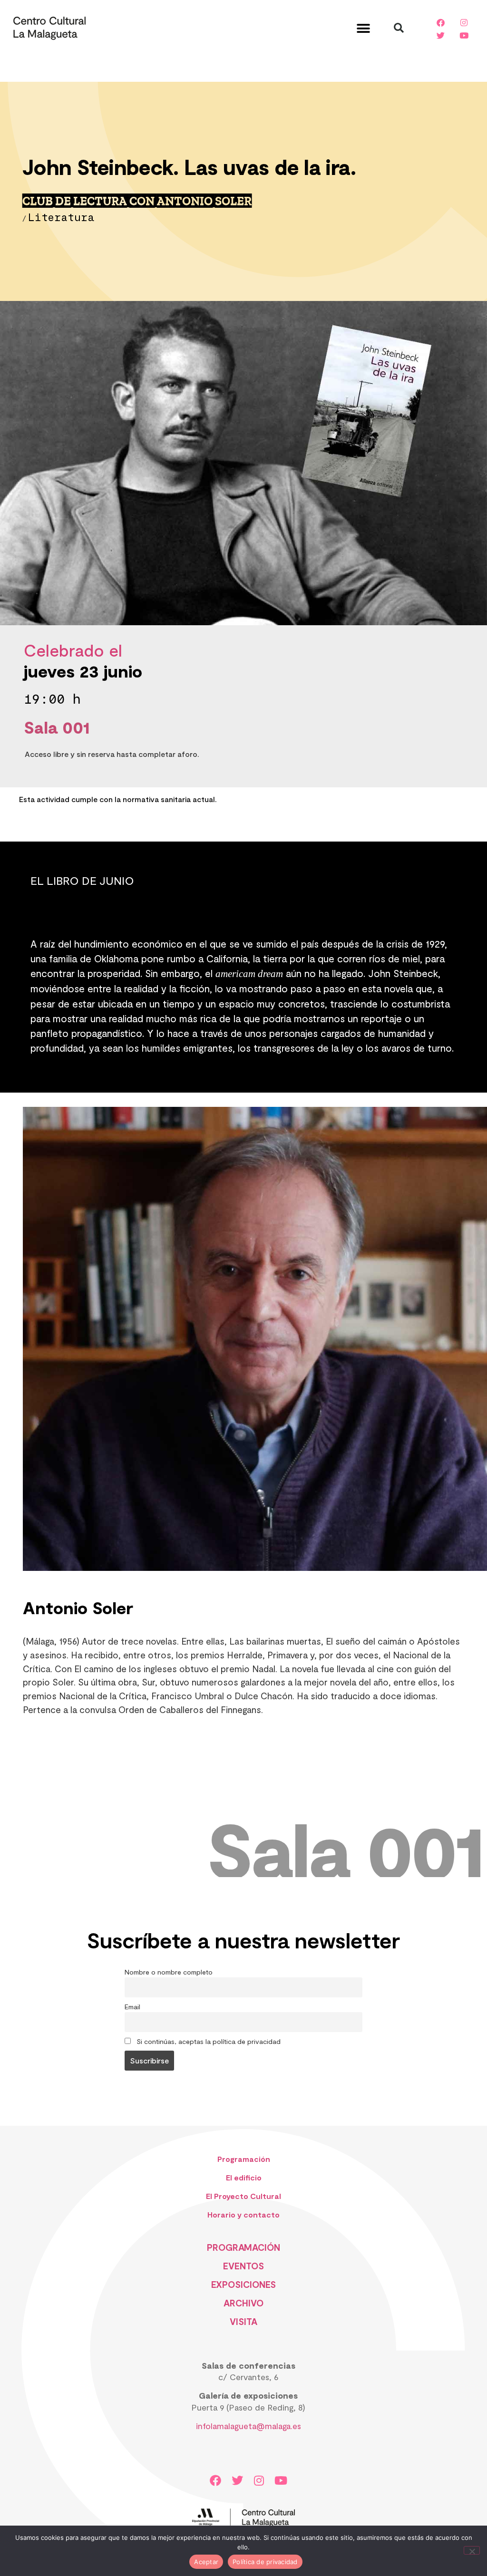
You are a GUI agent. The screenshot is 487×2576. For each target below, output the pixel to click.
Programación (244, 2159)
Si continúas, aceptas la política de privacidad (208, 2041)
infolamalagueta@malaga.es (248, 2426)
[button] (364, 28)
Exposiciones (244, 2284)
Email (132, 2007)
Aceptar (206, 2562)
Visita (243, 2321)
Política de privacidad (265, 2562)
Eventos (243, 2266)
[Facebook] (441, 22)
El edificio (244, 2177)
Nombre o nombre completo (169, 1972)
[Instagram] (464, 22)
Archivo (243, 2303)
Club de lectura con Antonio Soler (137, 201)
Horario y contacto (243, 2214)
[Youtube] (464, 35)
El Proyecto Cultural (243, 2196)
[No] (472, 2550)
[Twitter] (441, 35)
